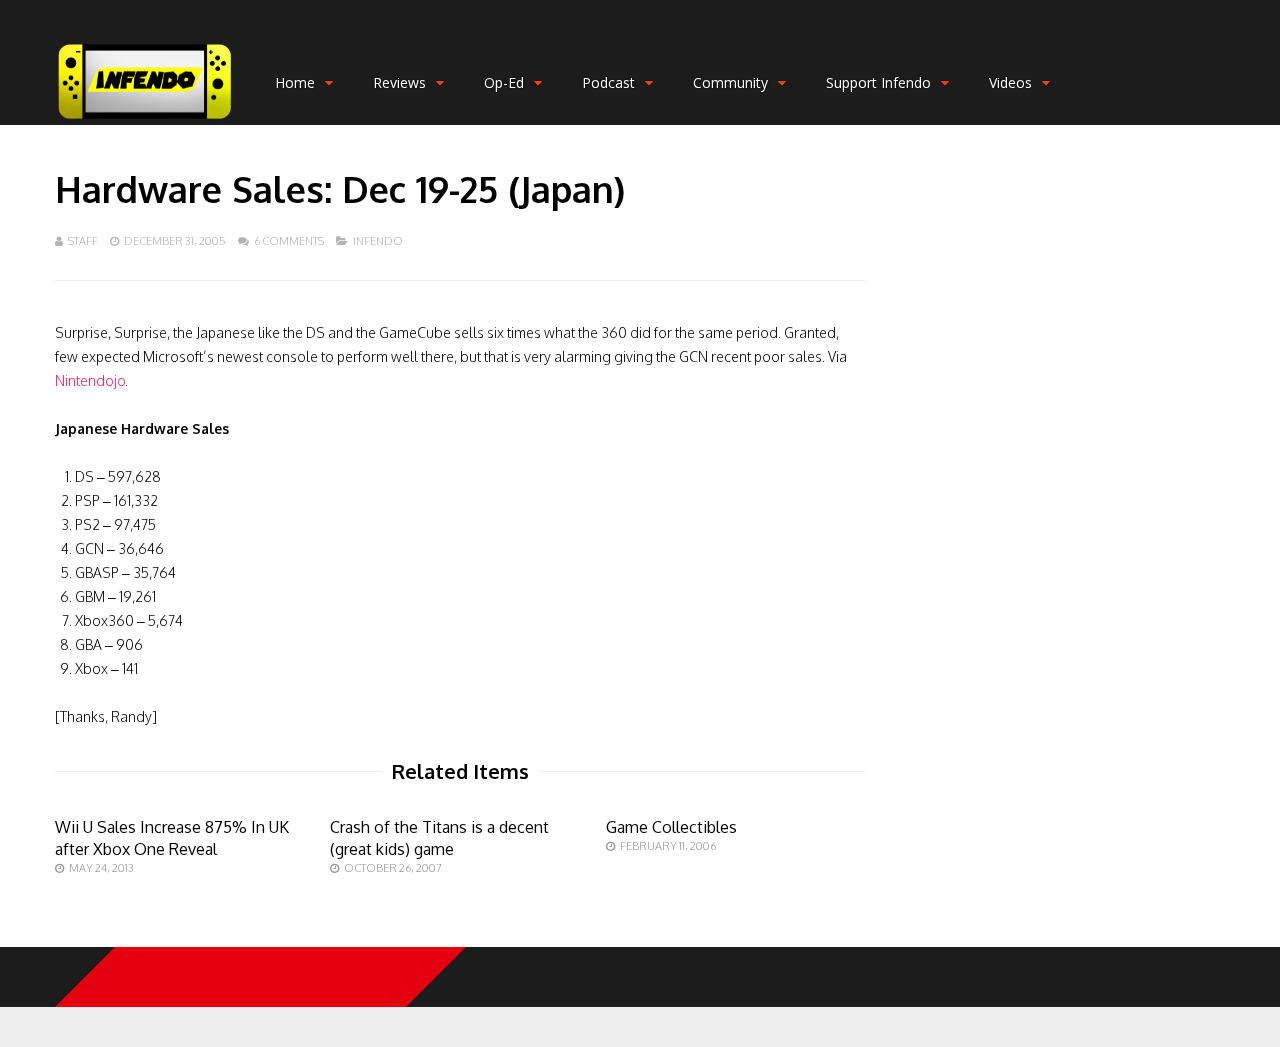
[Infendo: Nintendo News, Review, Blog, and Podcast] (145, 120)
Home (295, 82)
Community (730, 82)
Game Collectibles (671, 827)
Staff (83, 241)
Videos (1010, 82)
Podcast (608, 82)
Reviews (399, 82)
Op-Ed (504, 82)
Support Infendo (878, 82)
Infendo (378, 241)
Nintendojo (90, 380)
